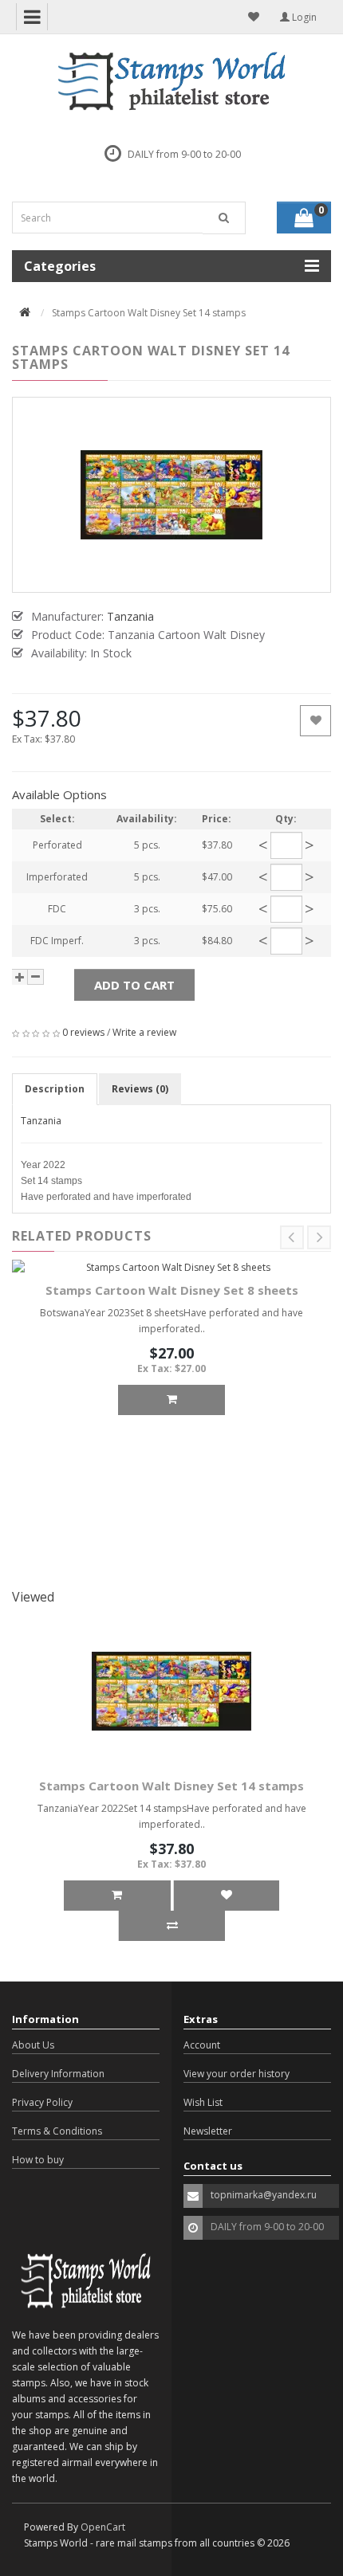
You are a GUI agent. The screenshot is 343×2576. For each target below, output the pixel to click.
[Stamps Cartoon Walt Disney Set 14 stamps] (171, 495)
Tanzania (41, 1121)
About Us (33, 2045)
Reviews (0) (140, 1089)
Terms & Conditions (57, 2131)
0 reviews (83, 1032)
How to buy (38, 2160)
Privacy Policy (42, 2102)
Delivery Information (58, 2074)
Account (202, 2045)
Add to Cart (134, 985)
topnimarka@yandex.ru (264, 2195)
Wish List (203, 2102)
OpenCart (103, 2527)
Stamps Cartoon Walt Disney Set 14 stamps (171, 1786)
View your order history (237, 2074)
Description (55, 1089)
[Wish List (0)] (254, 17)
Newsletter (208, 2131)
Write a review (144, 1032)
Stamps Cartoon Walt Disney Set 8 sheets (172, 1290)
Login (303, 17)
